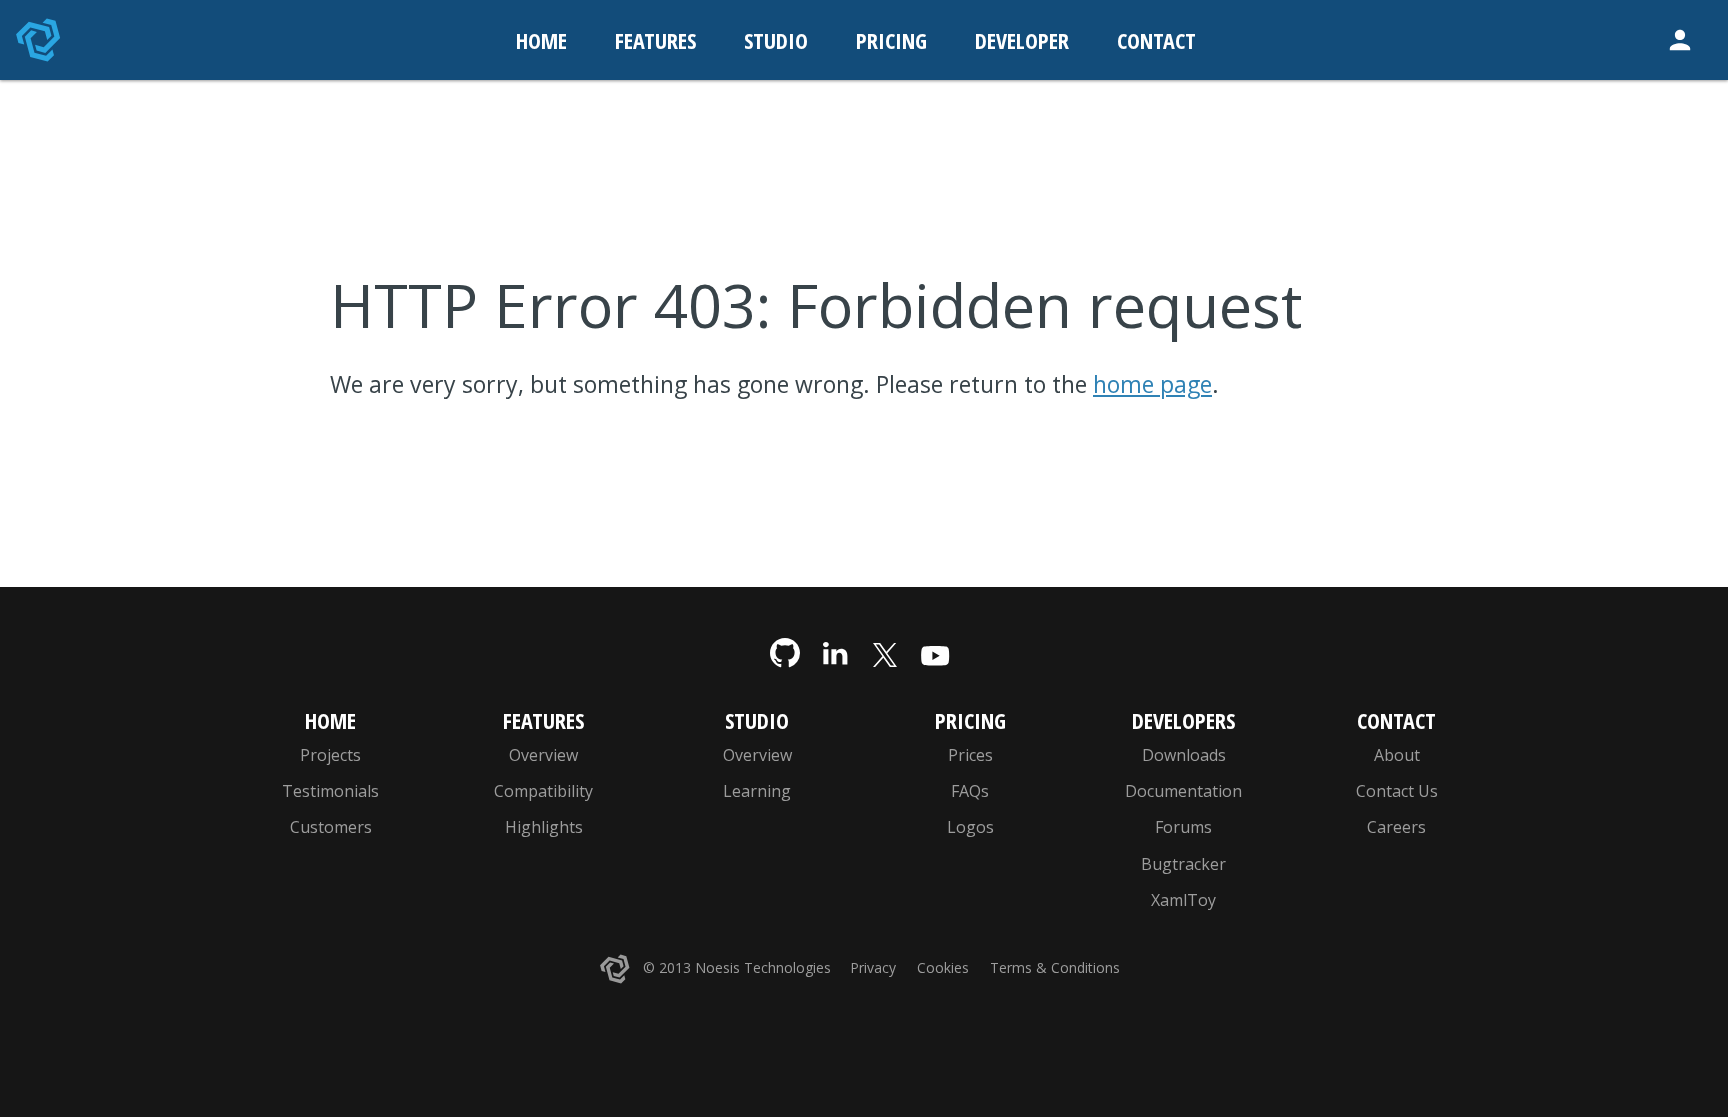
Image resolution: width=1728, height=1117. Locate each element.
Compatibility (543, 791)
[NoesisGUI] (40, 40)
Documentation (1183, 791)
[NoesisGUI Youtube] (935, 654)
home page (1152, 384)
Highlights (544, 827)
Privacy (873, 967)
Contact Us (1397, 791)
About (1397, 755)
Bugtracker (1183, 864)
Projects (330, 755)
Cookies (943, 967)
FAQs (970, 791)
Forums (1183, 827)
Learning (757, 791)
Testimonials (330, 791)
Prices (970, 755)
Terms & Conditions (1055, 967)
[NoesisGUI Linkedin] (835, 654)
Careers (1396, 827)
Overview (543, 755)
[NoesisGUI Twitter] (885, 654)
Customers (331, 827)
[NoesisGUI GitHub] (785, 654)
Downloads (1184, 755)
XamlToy (1183, 900)
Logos (970, 827)
